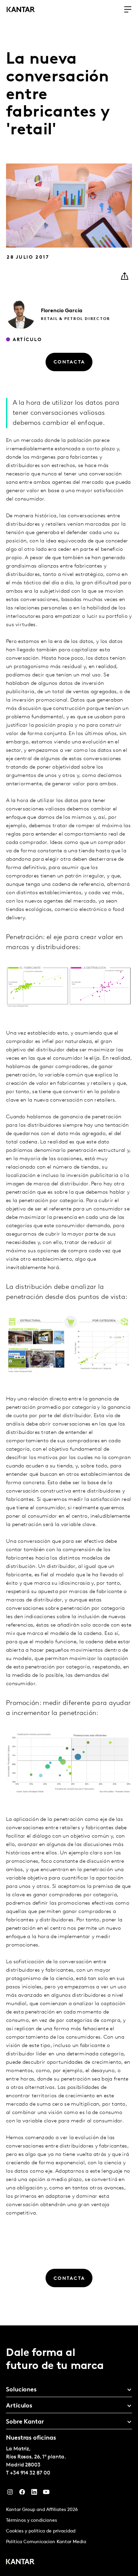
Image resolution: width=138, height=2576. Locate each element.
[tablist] (69, 2451)
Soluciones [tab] (21, 2390)
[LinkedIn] (34, 2494)
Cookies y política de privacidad (41, 2531)
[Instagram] (10, 2494)
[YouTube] (46, 2494)
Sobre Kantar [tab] (25, 2422)
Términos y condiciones (31, 2521)
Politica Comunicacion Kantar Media (46, 2542)
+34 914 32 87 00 (30, 2473)
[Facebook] (22, 2494)
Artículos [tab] (19, 2406)
